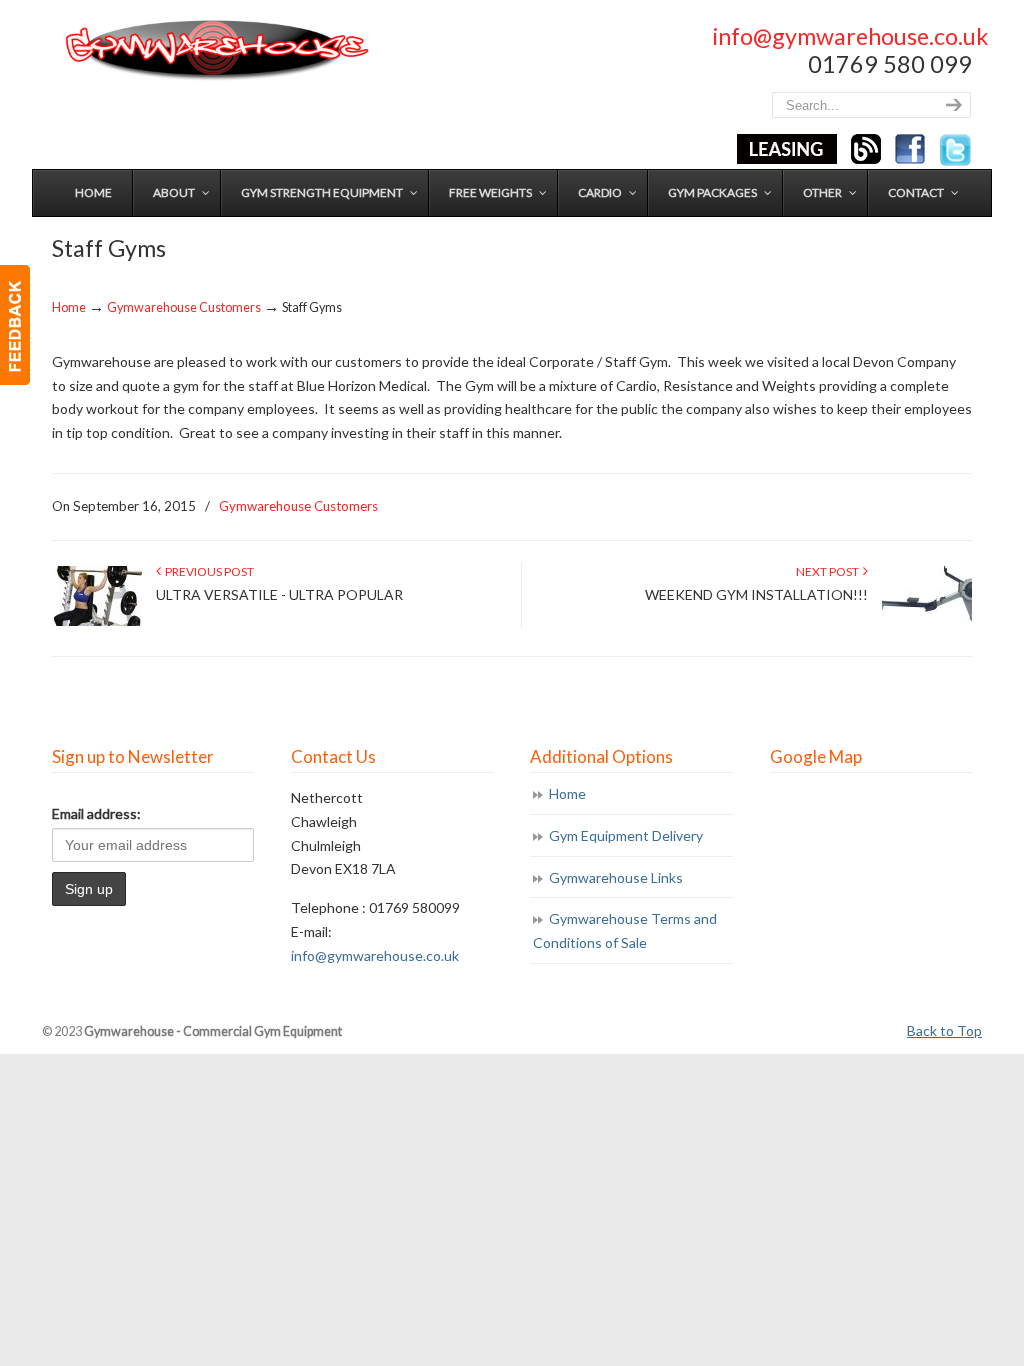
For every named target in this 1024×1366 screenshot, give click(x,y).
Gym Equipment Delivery (626, 835)
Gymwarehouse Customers (184, 307)
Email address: (96, 813)
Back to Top (944, 1030)
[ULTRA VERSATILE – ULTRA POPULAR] (97, 621)
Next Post (829, 571)
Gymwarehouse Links (616, 877)
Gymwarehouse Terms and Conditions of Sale (625, 930)
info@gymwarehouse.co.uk (850, 36)
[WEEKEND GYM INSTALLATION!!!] (927, 621)
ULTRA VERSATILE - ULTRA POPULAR (279, 594)
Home (69, 307)
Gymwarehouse (215, 50)
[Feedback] (15, 325)
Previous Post (207, 571)
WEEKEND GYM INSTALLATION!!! (756, 594)
